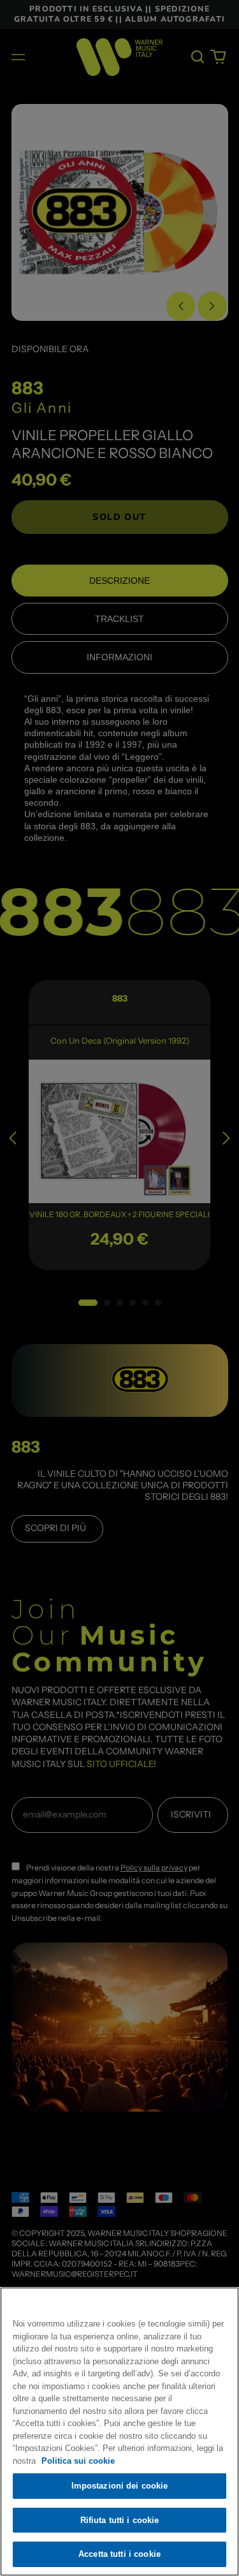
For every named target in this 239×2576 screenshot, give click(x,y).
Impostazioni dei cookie (120, 2486)
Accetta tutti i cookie (119, 2554)
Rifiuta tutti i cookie (120, 2520)
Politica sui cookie (78, 2461)
